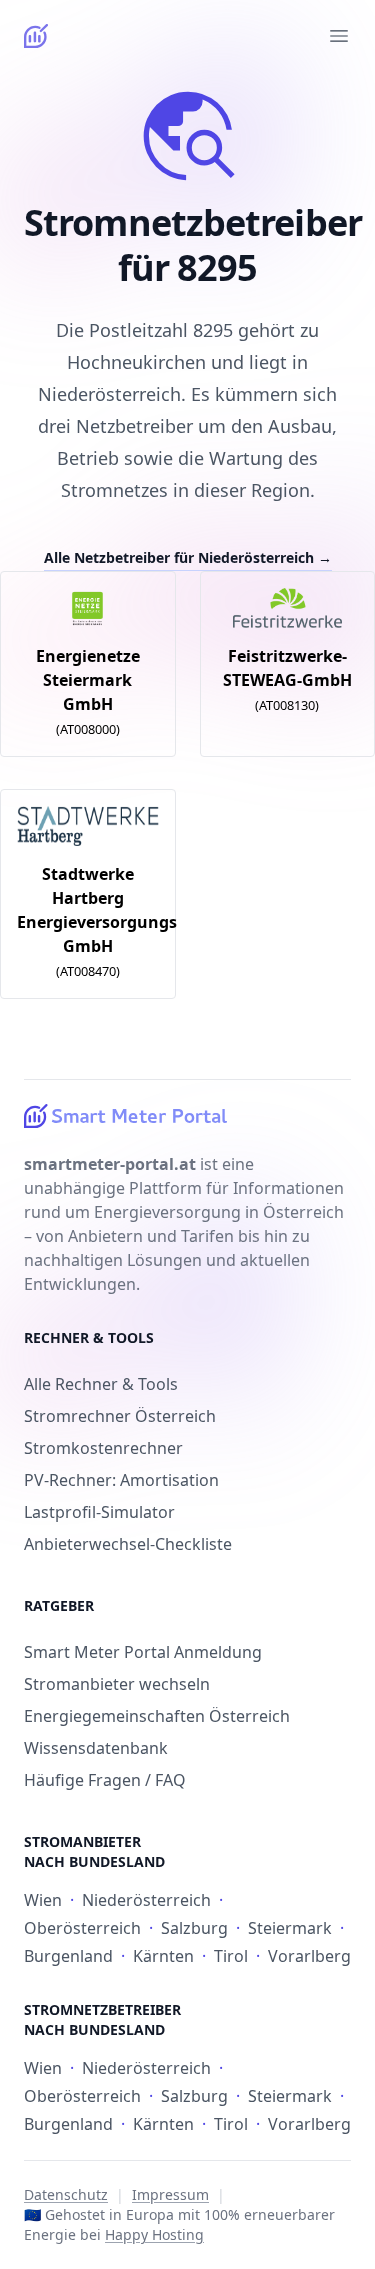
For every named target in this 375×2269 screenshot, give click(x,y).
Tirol (231, 1956)
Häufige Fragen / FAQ (105, 1780)
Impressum (170, 2194)
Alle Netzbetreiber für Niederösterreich (188, 557)
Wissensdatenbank (96, 1748)
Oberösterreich (82, 1928)
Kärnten (163, 1956)
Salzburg (194, 1928)
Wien (43, 1900)
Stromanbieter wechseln (117, 1684)
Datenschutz (66, 2194)
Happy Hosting (154, 2234)
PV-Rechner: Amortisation (121, 1480)
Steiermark (290, 1928)
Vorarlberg (309, 1956)
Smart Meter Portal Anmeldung (143, 1652)
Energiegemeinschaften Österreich (157, 1716)
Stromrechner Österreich (120, 1416)
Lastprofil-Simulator (99, 1512)
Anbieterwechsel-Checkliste (128, 1544)
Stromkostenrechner (103, 1448)
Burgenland (68, 1956)
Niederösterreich (146, 1900)
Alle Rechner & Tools (101, 1384)
